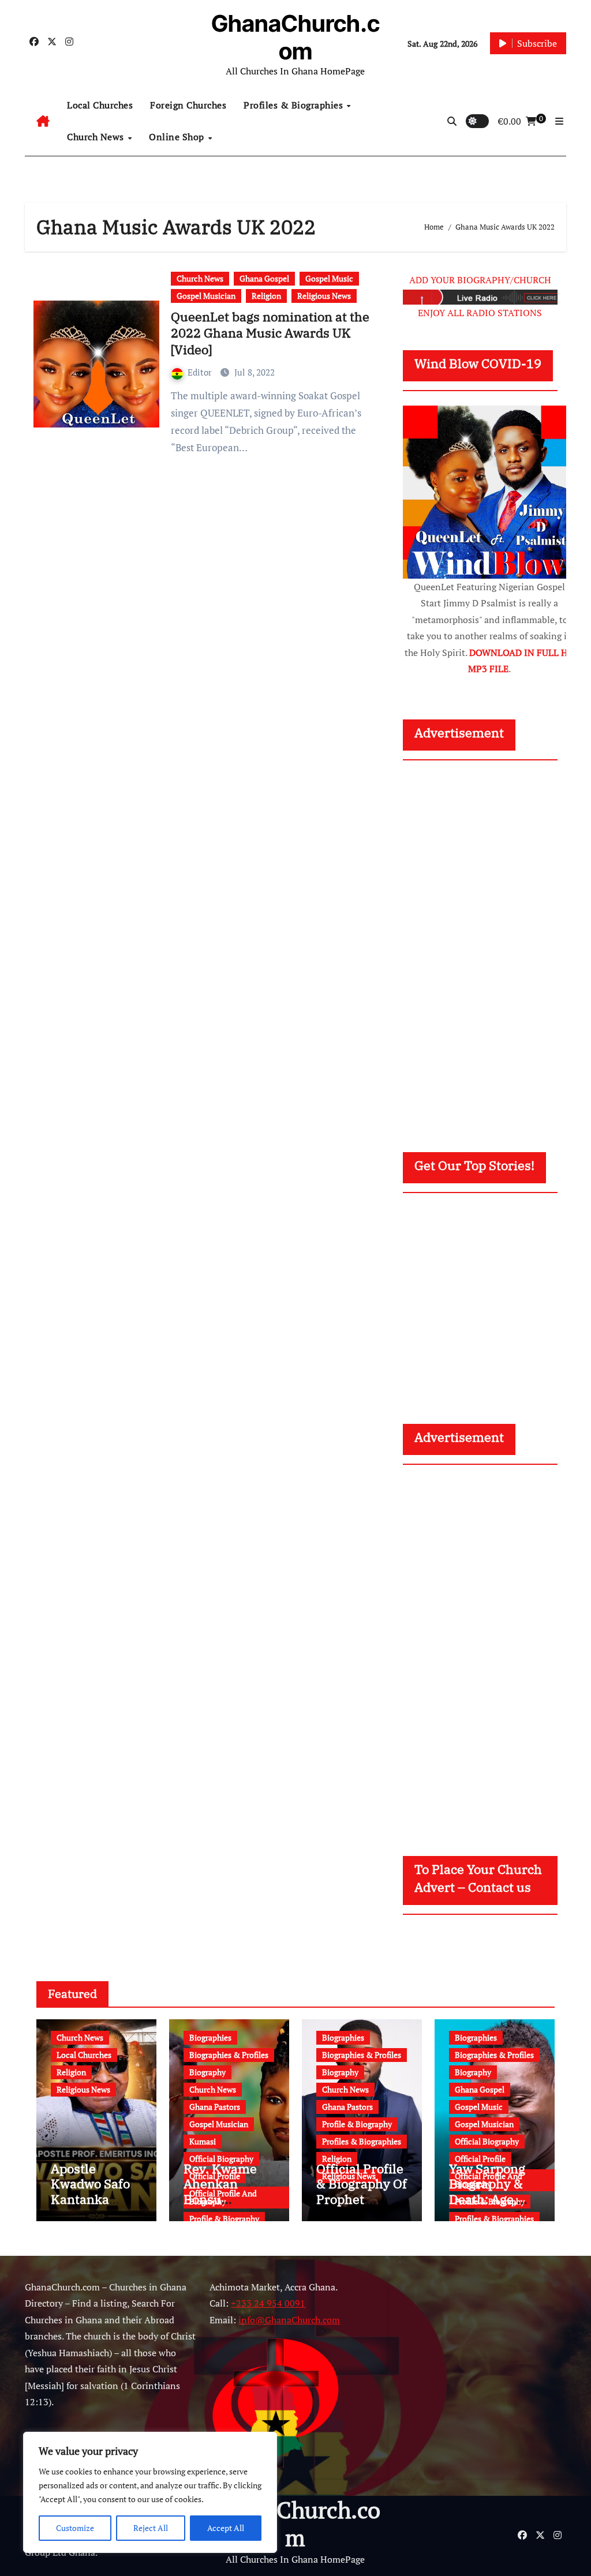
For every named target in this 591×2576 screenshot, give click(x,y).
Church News (97, 137)
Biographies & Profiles (229, 2055)
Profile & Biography (224, 2219)
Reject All (151, 2528)
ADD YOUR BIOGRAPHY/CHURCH (480, 280)
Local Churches (100, 105)
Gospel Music (329, 278)
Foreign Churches (188, 105)
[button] (559, 121)
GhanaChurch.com (295, 37)
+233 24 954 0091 (268, 2303)
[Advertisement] (491, 945)
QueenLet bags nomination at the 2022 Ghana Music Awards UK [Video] (270, 333)
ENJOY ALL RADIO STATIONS (480, 313)
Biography (207, 2072)
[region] (150, 2492)
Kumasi (203, 2141)
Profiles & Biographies (295, 105)
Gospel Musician (206, 296)
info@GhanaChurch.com (289, 2320)
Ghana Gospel (264, 278)
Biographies (210, 2037)
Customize (75, 2528)
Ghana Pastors (215, 2107)
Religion (266, 296)
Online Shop (178, 137)
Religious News (324, 296)
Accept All (226, 2528)
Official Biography (221, 2159)
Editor (201, 372)
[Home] (43, 121)
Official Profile (480, 2159)
